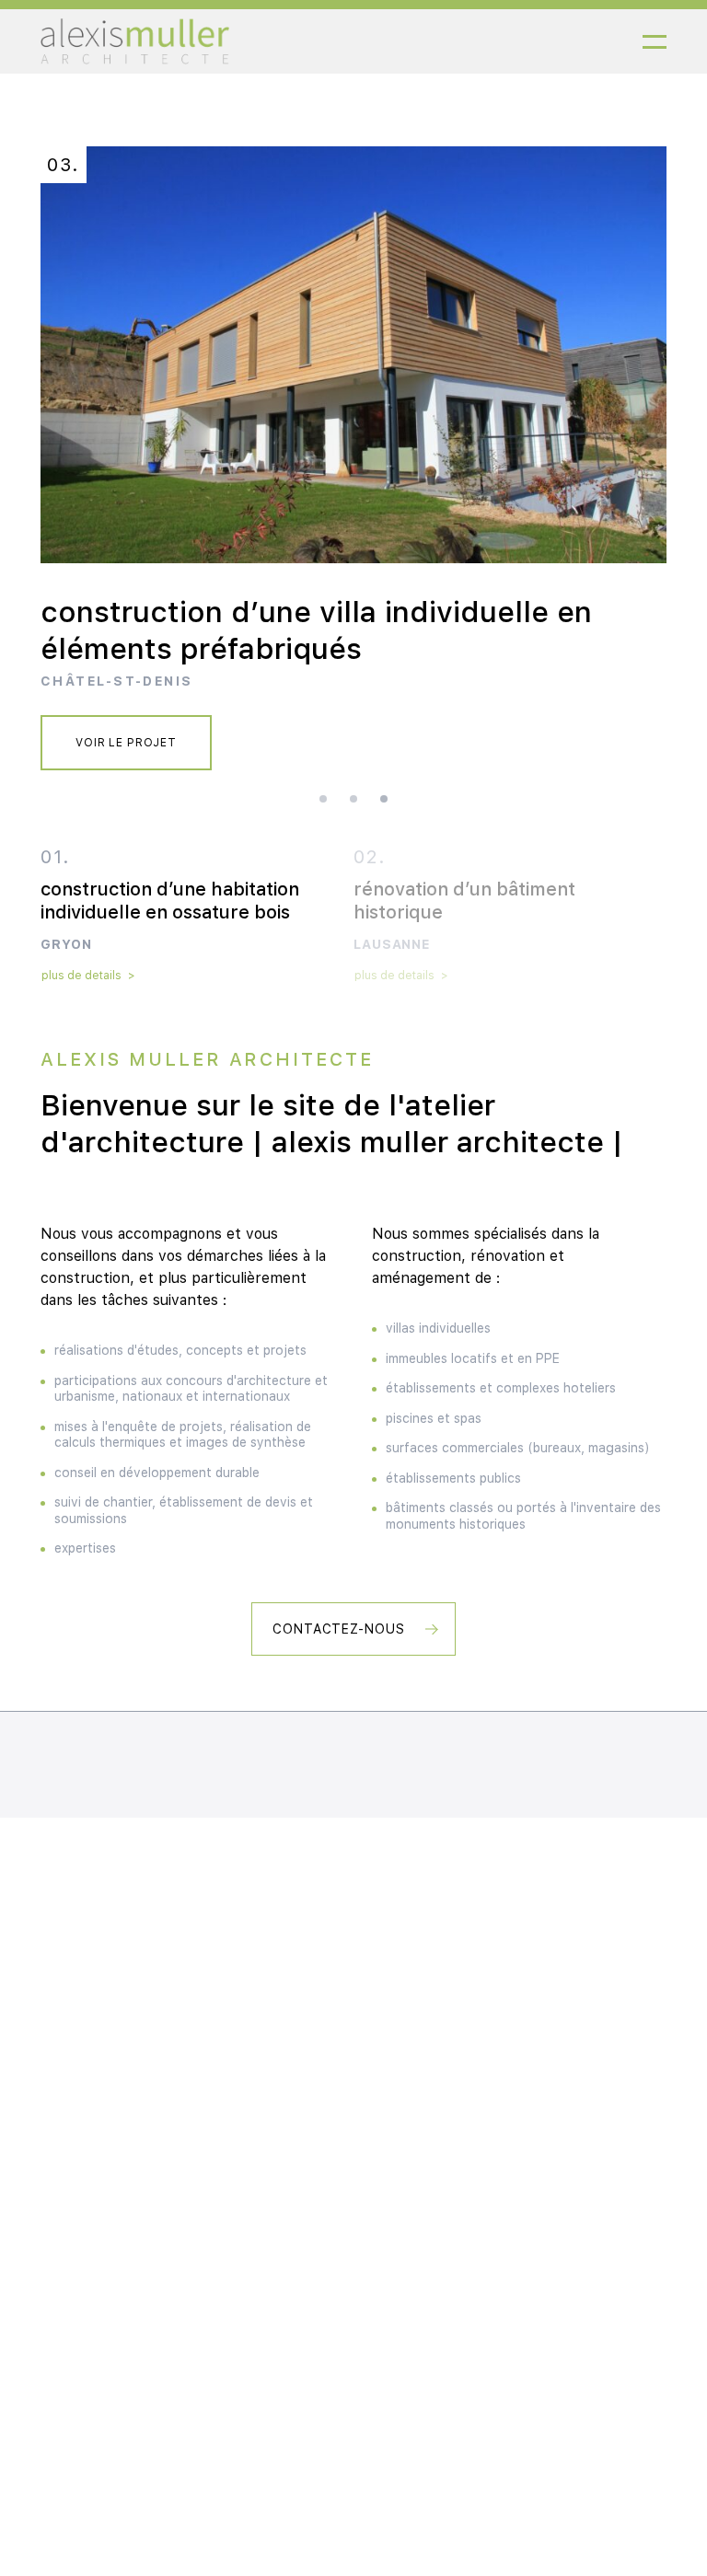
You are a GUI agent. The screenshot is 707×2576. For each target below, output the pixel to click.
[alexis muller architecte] (135, 41)
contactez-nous (339, 1629)
